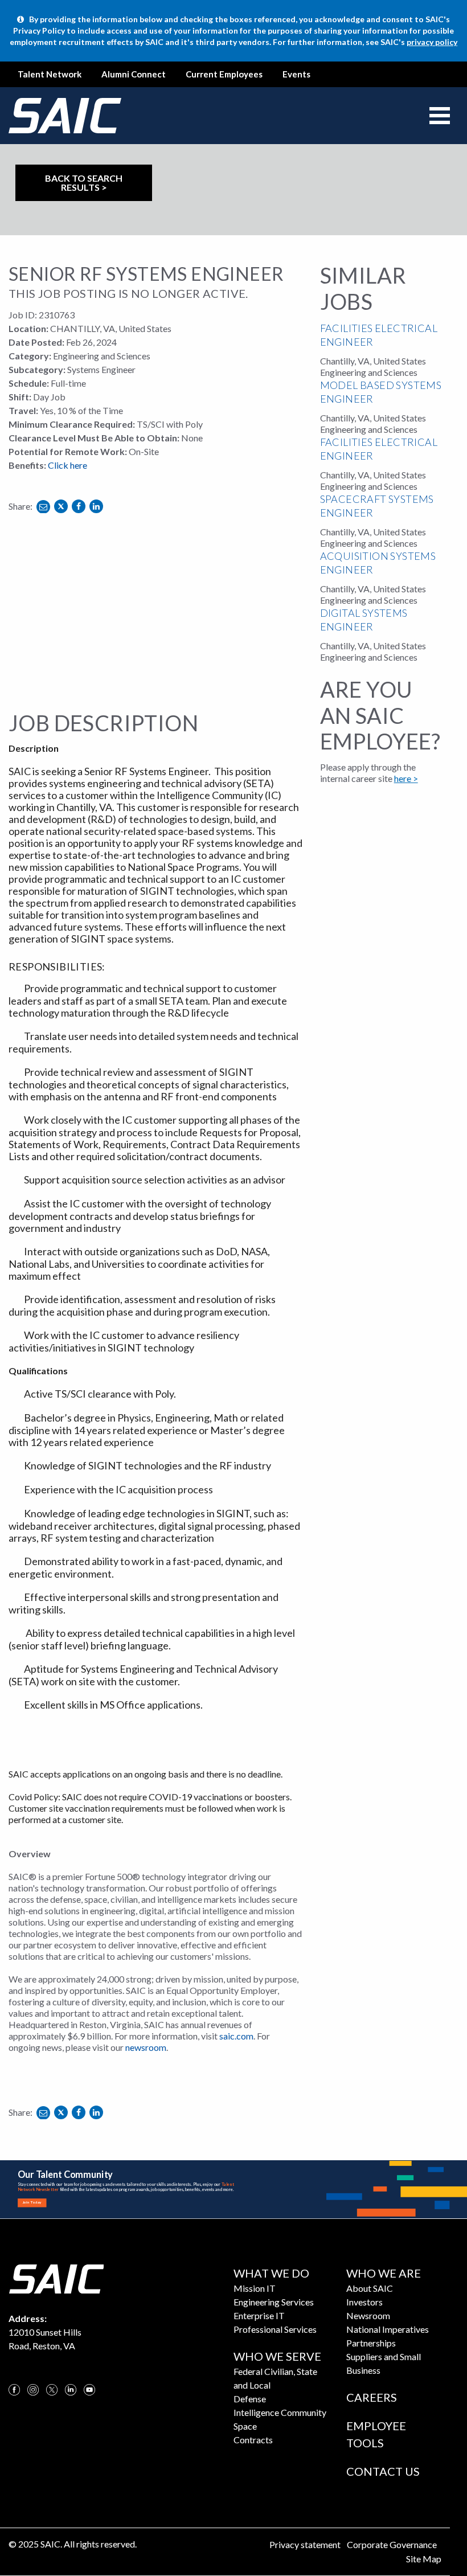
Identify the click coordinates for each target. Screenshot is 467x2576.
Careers (372, 2397)
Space (245, 2426)
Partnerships (371, 2343)
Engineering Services (274, 2302)
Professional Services (275, 2329)
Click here (67, 465)
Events (296, 74)
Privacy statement (305, 2544)
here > (406, 778)
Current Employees (224, 74)
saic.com (236, 2036)
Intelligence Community (280, 2412)
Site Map (424, 2559)
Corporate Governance (392, 2544)
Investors (364, 2302)
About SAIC (370, 2288)
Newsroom (368, 2315)
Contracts (253, 2440)
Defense (250, 2399)
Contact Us (383, 2471)
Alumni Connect (134, 74)
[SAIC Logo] (56, 2278)
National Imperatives (388, 2329)
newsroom (146, 2047)
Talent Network (50, 74)
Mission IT (255, 2288)
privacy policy (432, 42)
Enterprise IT (259, 2315)
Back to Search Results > (84, 183)
